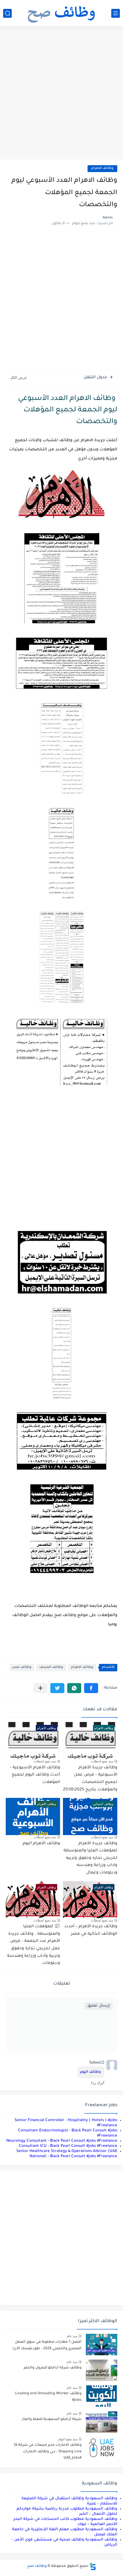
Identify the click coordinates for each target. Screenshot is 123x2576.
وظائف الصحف (51, 1667)
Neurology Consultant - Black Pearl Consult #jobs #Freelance (62, 2141)
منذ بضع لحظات (102, 1761)
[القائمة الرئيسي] (116, 13)
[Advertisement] (61, 94)
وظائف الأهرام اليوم (41, 1844)
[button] (91, 1688)
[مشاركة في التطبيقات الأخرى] (40, 1688)
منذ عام (72, 2336)
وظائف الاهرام (102, 168)
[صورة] (102, 2345)
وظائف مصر (22, 1667)
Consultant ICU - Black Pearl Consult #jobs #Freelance (68, 2146)
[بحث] (7, 13)
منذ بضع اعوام (68, 2439)
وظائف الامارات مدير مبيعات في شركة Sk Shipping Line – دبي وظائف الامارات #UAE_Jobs (48, 2452)
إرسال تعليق (99, 2006)
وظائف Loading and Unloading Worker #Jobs (48, 2397)
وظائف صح (37, 2566)
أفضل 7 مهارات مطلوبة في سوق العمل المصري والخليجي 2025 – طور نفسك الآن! (47, 2345)
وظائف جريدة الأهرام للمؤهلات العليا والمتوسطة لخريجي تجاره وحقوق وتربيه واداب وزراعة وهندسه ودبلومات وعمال (90, 1858)
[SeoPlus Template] (93, 2566)
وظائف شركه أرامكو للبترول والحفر (53, 2368)
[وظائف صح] (61, 13)
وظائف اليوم (91, 2072)
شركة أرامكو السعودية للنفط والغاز (52, 2419)
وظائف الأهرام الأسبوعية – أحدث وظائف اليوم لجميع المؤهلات (35, 1775)
